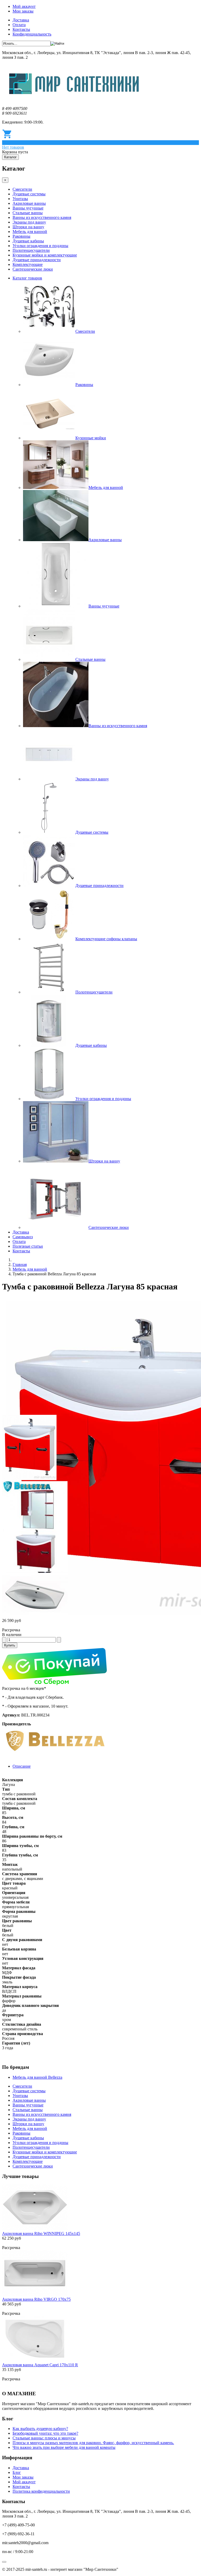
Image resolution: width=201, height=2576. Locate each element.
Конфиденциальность (32, 34)
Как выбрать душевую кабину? (40, 2429)
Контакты (21, 29)
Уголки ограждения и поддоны (40, 246)
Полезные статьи (28, 1246)
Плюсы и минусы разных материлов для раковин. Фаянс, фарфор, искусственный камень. (93, 2443)
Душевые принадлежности (37, 260)
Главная (20, 1264)
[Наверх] (4, 2562)
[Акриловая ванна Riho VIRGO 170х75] (35, 2295)
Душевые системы (29, 194)
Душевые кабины (28, 241)
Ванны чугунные (28, 208)
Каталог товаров (27, 278)
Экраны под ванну (29, 222)
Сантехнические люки (33, 269)
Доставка (21, 20)
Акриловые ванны (29, 203)
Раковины (21, 236)
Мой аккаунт (24, 6)
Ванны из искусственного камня (42, 217)
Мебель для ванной (30, 232)
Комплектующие (28, 264)
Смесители (22, 189)
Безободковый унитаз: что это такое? (45, 2433)
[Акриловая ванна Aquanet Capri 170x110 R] (35, 2360)
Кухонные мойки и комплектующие (45, 255)
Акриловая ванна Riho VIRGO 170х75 (36, 2299)
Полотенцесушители (31, 250)
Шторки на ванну (28, 227)
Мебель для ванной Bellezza (37, 2077)
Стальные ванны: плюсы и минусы (44, 2438)
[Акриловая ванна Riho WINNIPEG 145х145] (35, 2229)
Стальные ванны (28, 213)
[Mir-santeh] (75, 100)
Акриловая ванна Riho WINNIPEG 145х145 (41, 2233)
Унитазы (20, 199)
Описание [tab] (22, 1766)
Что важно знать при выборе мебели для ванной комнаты (64, 2447)
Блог (17, 2472)
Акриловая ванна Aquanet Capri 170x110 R (40, 2365)
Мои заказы (23, 11)
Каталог (10, 157)
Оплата (19, 25)
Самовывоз (23, 1237)
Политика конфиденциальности (41, 2491)
